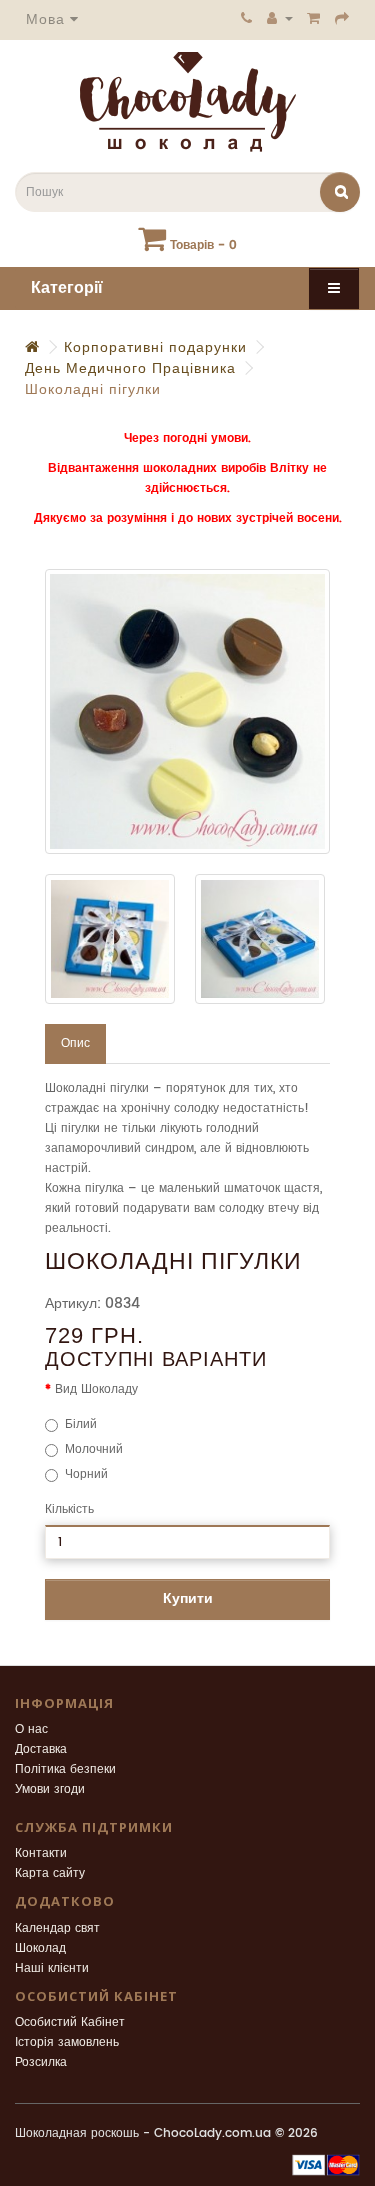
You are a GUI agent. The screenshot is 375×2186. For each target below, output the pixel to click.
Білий (81, 1424)
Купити (188, 1598)
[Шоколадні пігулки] (187, 711)
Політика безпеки (65, 1769)
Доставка (41, 1749)
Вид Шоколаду (96, 1389)
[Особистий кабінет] (280, 18)
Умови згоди (50, 1789)
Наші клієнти (52, 1968)
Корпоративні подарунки (155, 347)
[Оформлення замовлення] (342, 18)
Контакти (41, 1853)
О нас (31, 1729)
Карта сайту (50, 1873)
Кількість (69, 1509)
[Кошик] (314, 18)
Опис (75, 1043)
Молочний (94, 1449)
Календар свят (57, 1928)
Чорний (86, 1474)
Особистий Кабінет (70, 2022)
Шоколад (40, 1948)
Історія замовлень (67, 2042)
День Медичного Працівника (130, 368)
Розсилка (41, 2062)
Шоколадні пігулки (93, 389)
